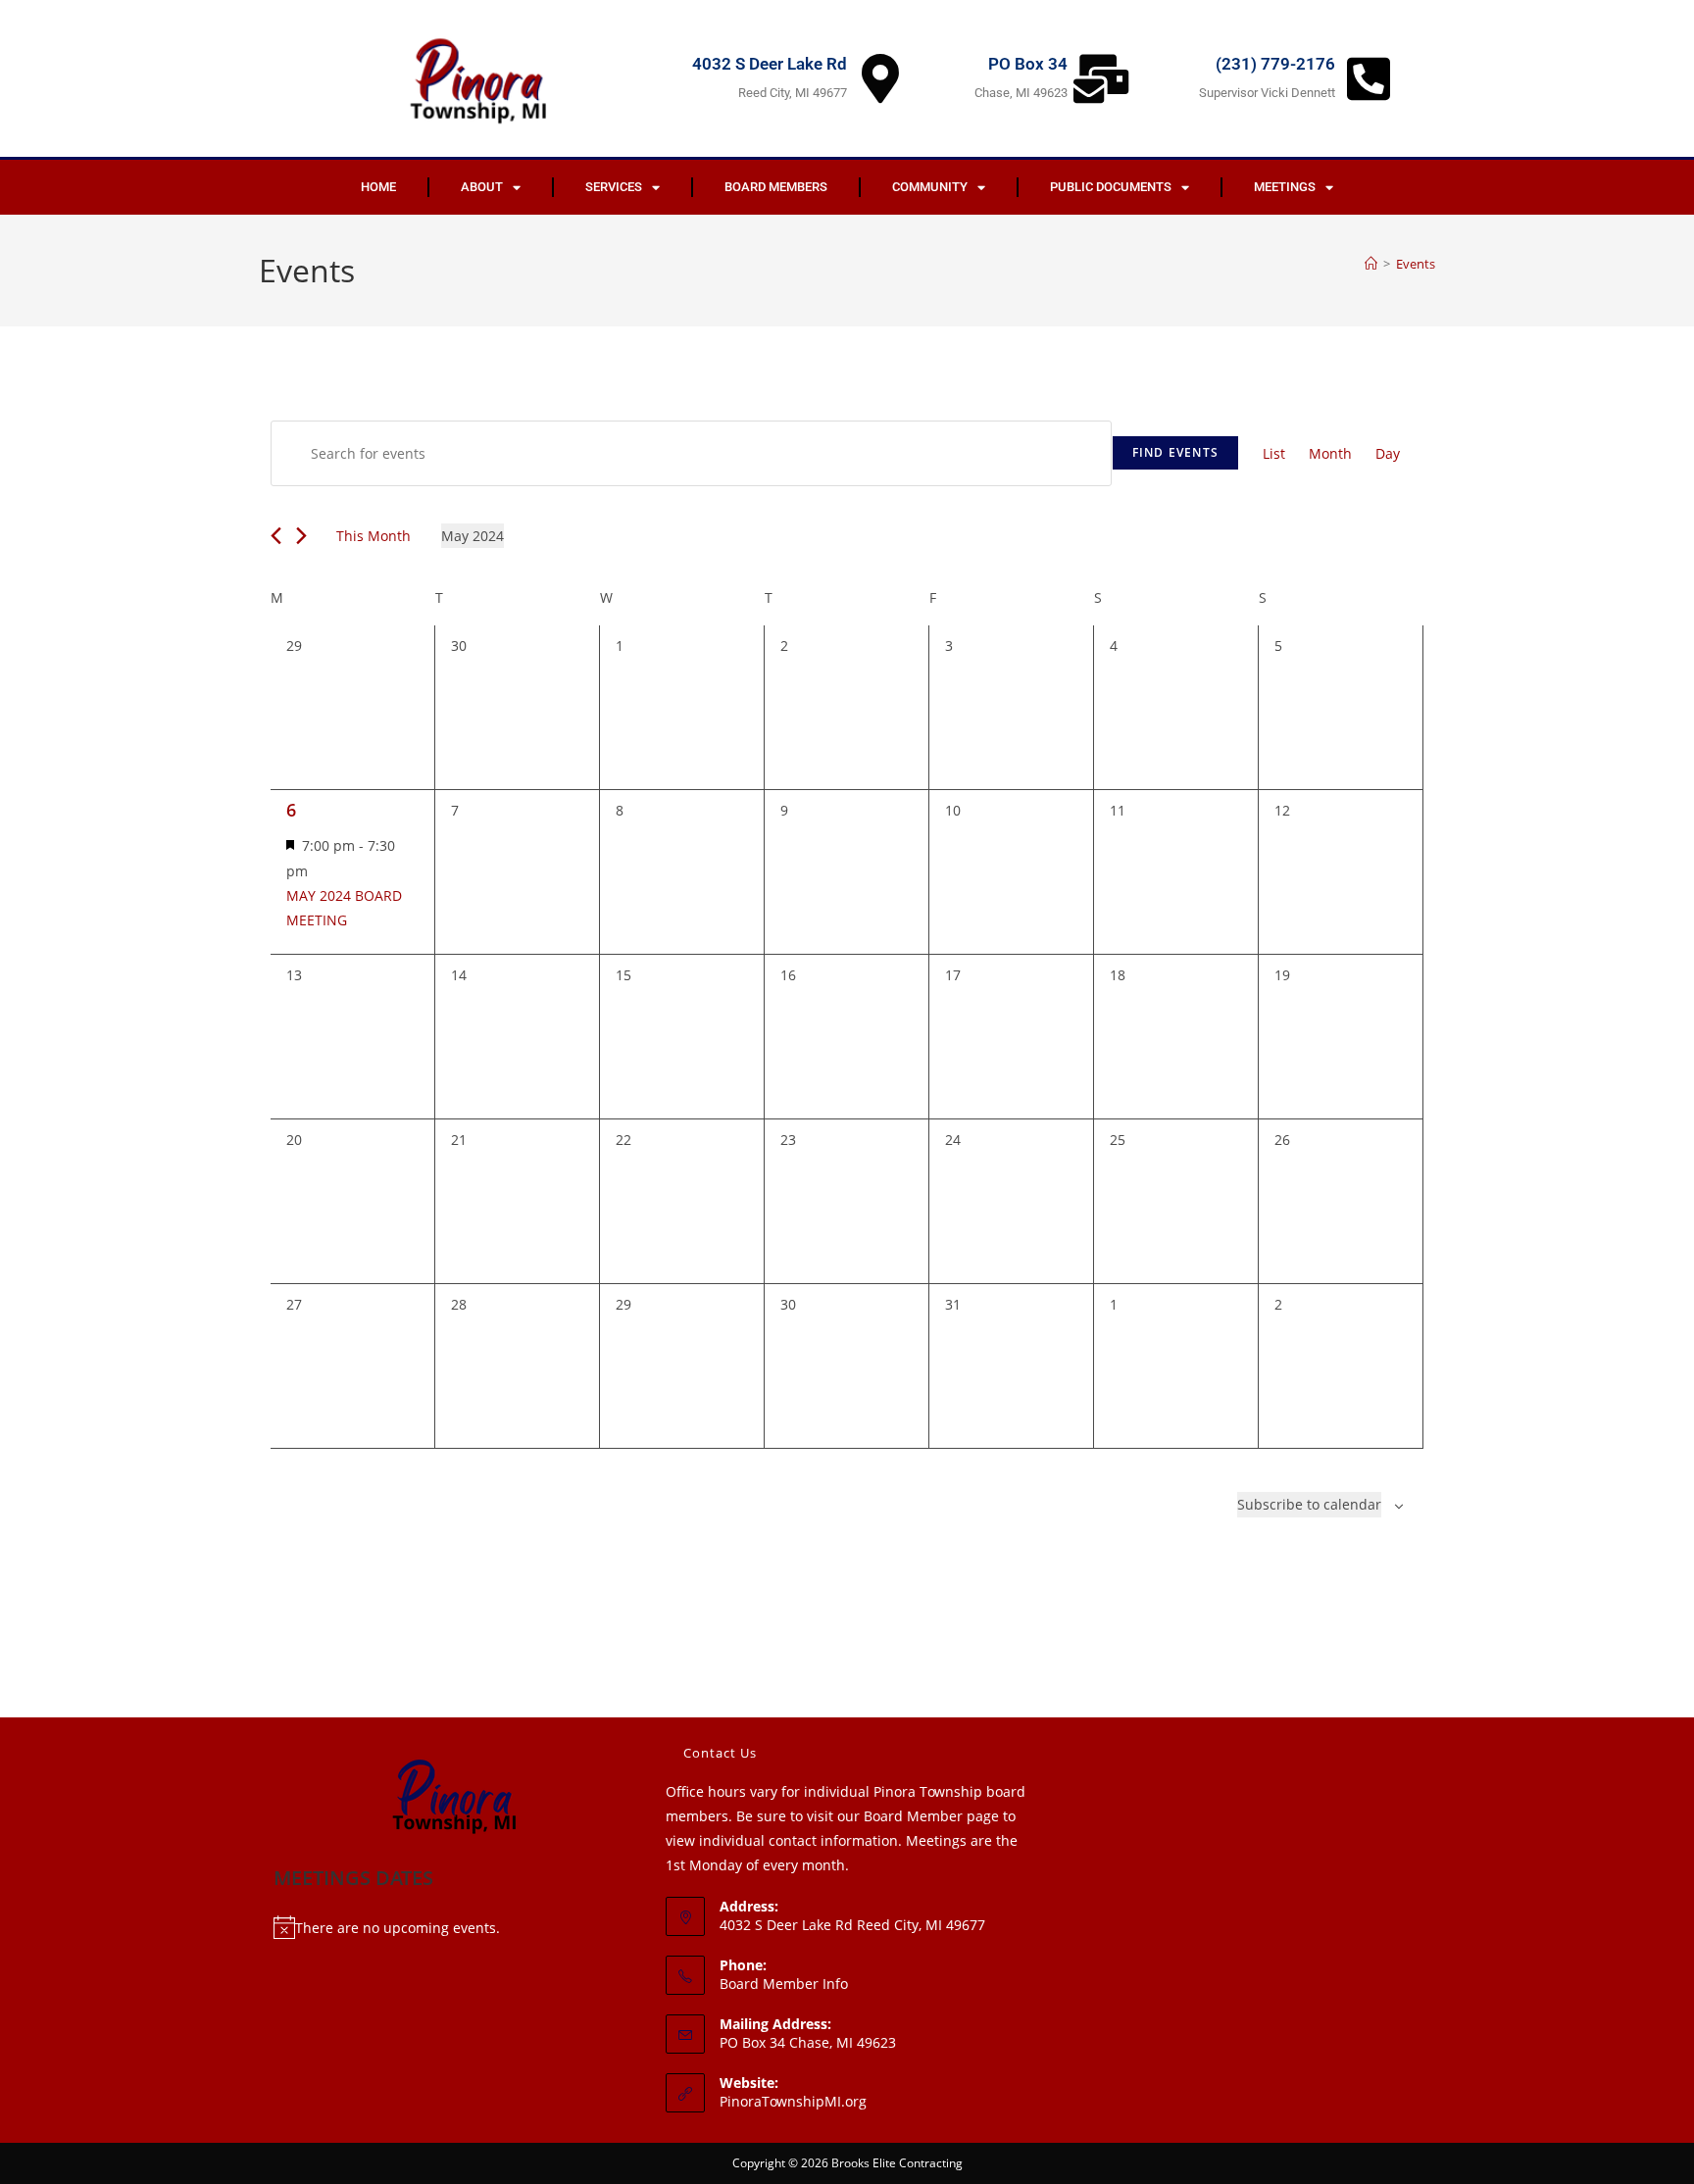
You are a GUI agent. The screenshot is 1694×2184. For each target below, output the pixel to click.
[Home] (1371, 264)
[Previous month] (276, 536)
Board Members (776, 187)
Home (378, 187)
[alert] (455, 1928)
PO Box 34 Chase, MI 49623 (808, 2042)
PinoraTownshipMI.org (793, 2101)
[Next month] (301, 536)
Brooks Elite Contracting (897, 2163)
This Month (374, 536)
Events (1416, 264)
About (482, 187)
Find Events (1175, 452)
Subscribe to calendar (1309, 1504)
